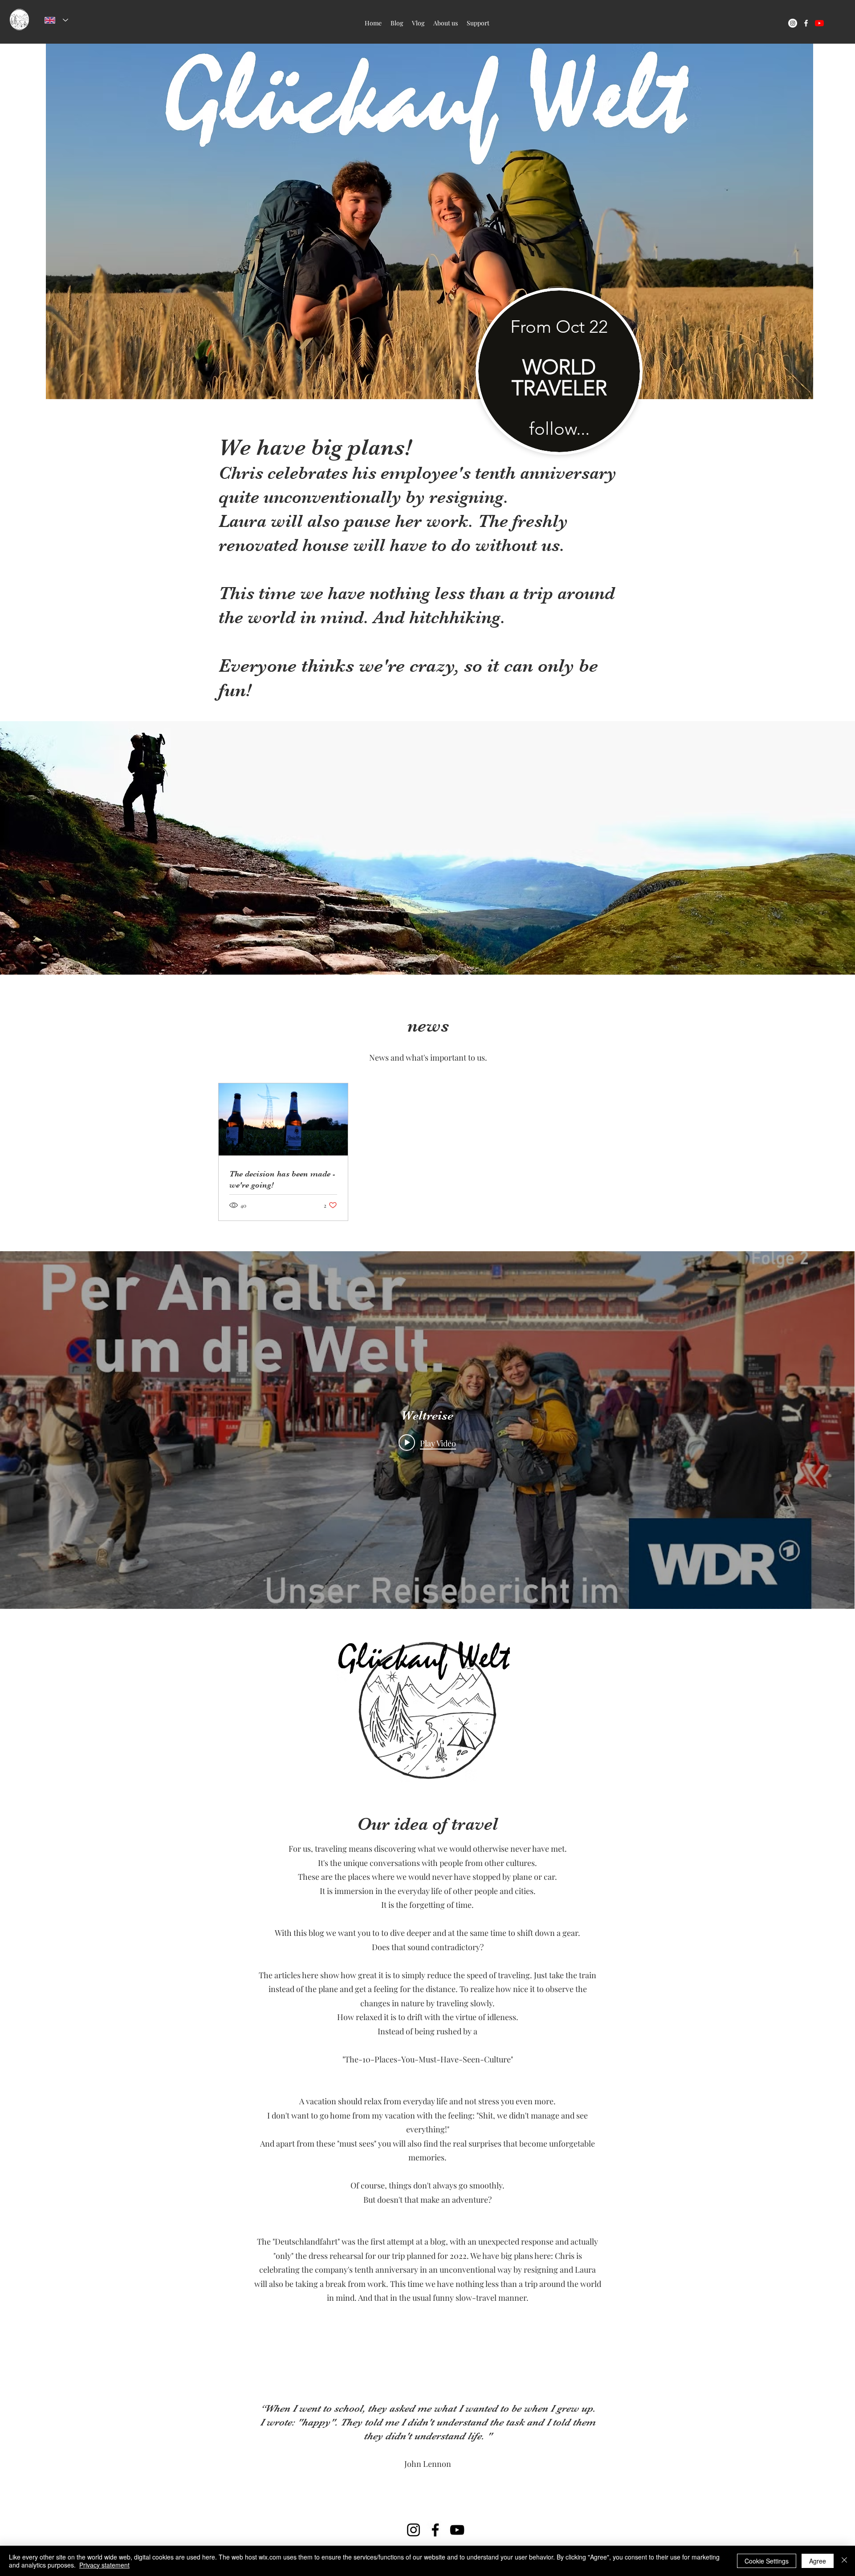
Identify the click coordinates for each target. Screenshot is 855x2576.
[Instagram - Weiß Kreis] (793, 23)
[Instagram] (413, 2530)
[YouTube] (457, 2530)
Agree (818, 2561)
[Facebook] (435, 2530)
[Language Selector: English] (56, 20)
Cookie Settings (767, 2561)
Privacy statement (104, 2565)
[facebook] (806, 23)
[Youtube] (819, 23)
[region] (559, 398)
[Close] (844, 2561)
